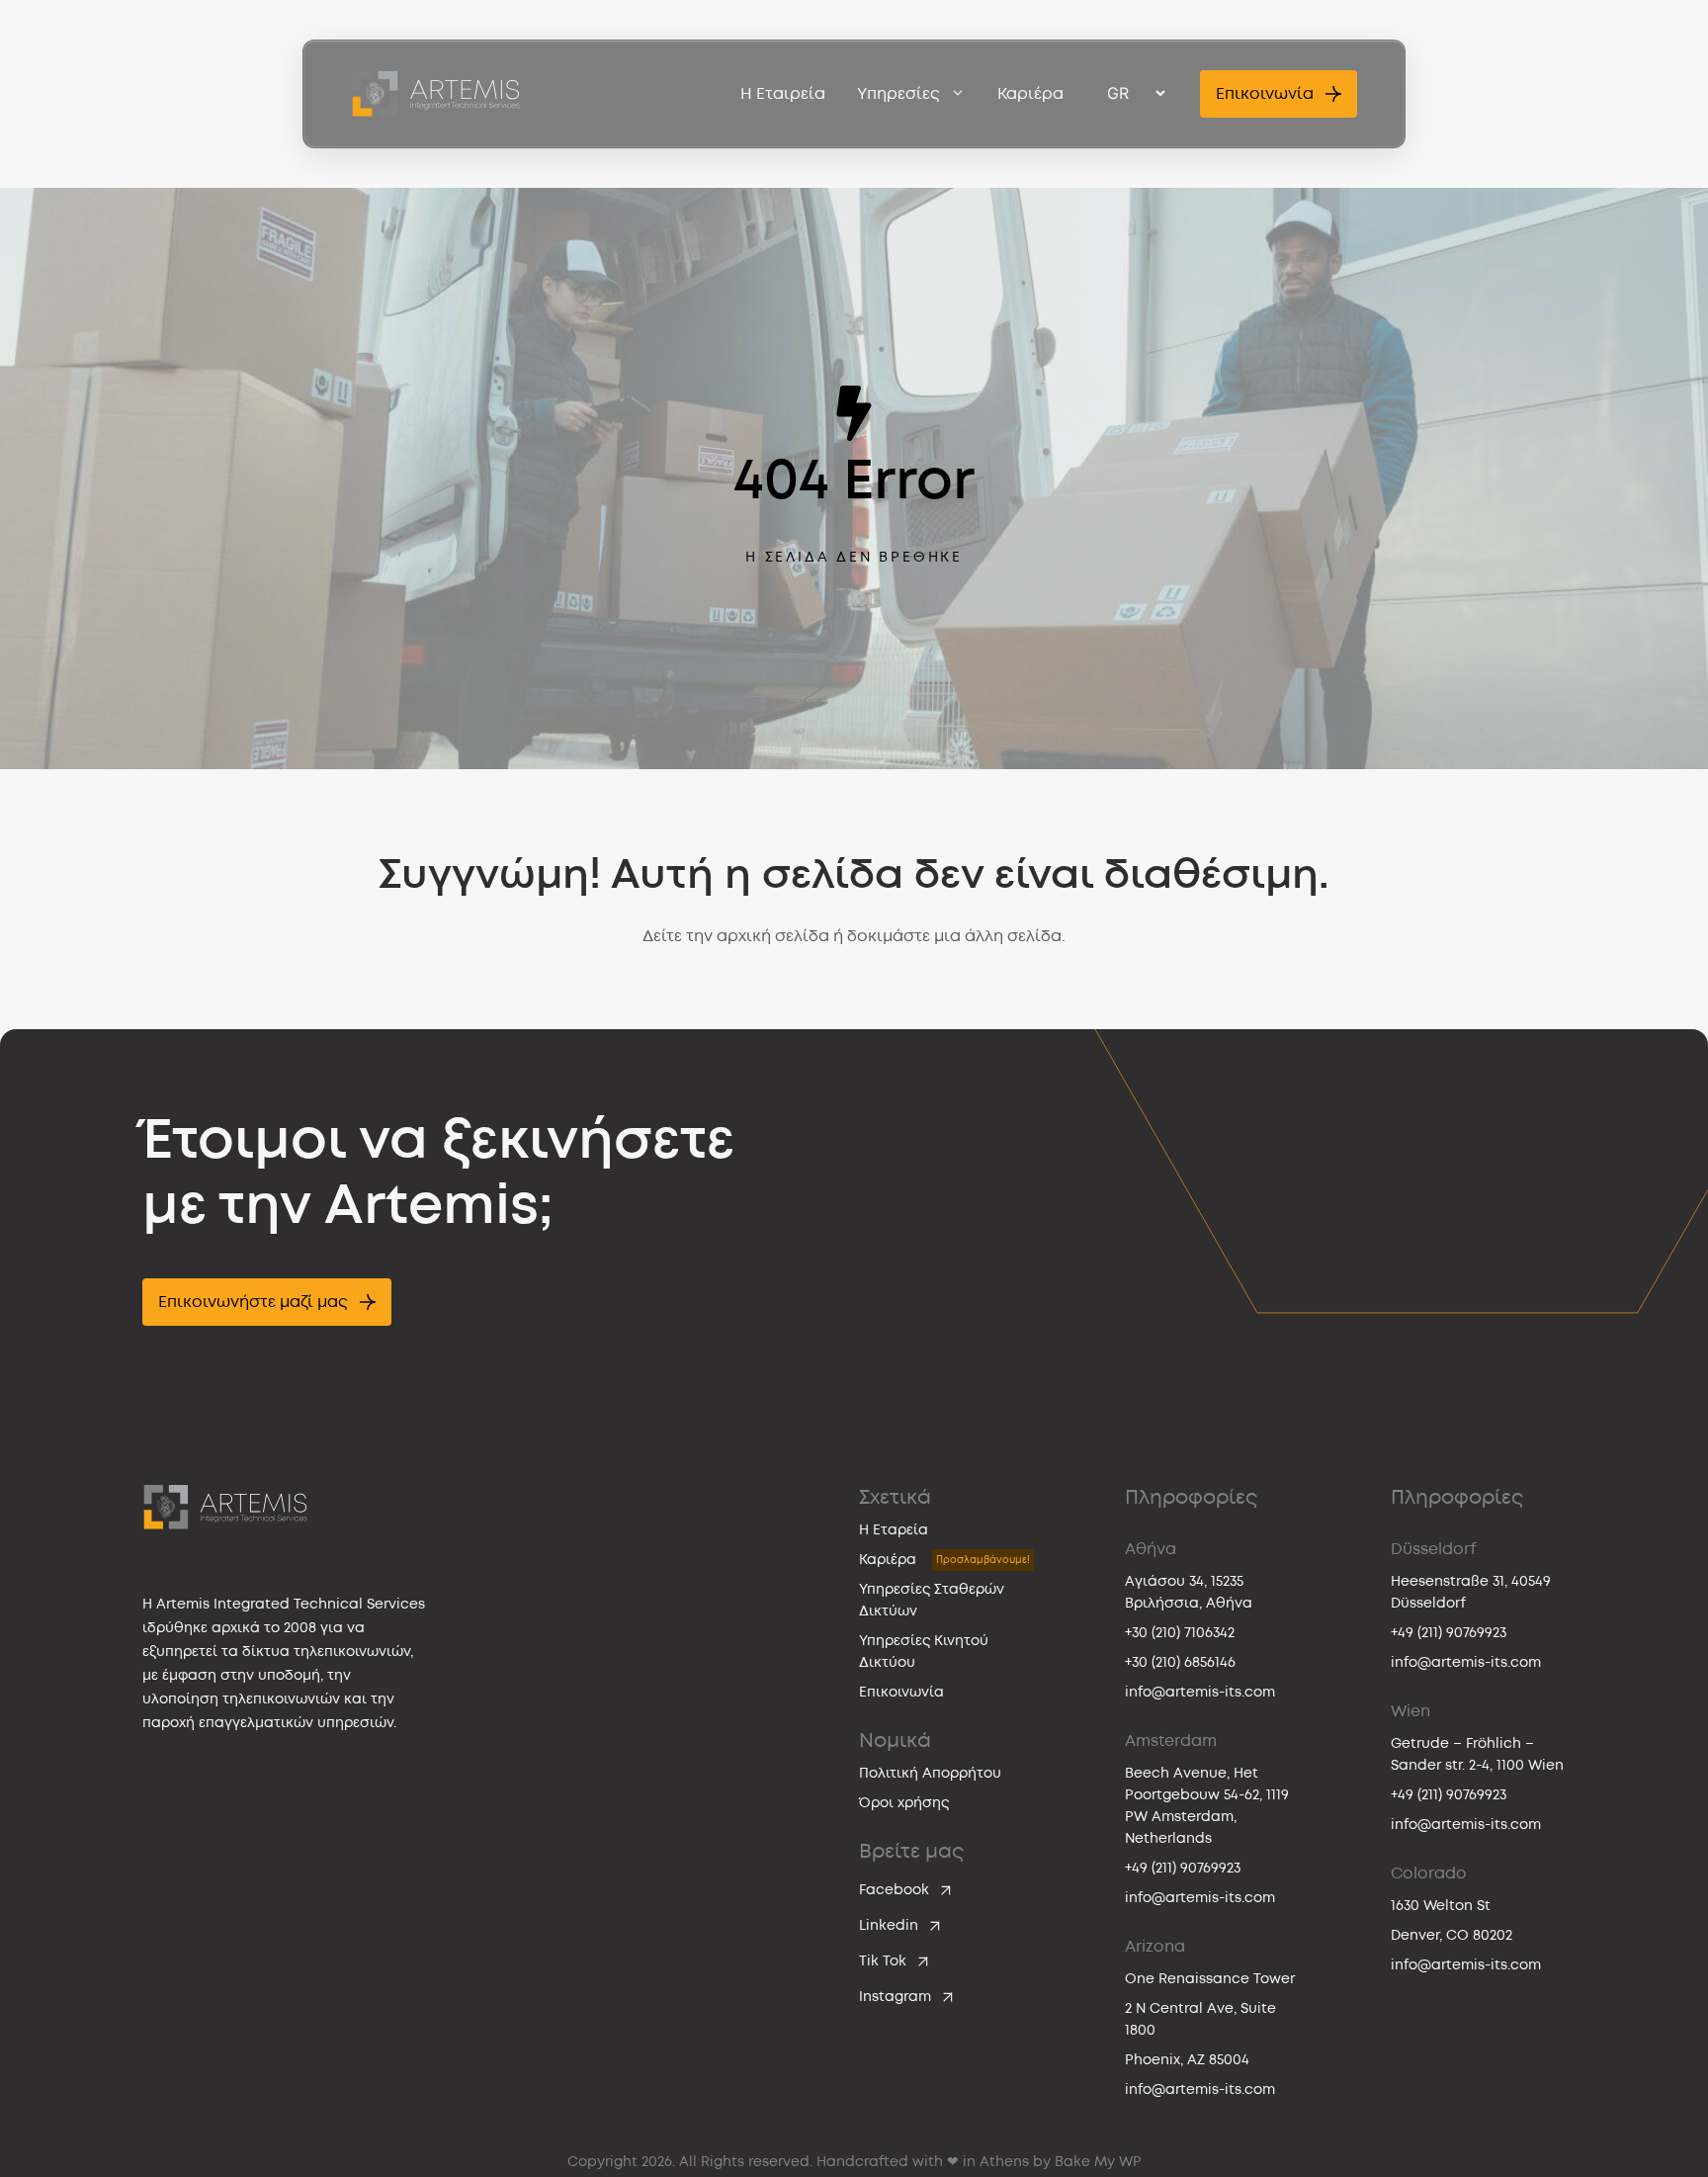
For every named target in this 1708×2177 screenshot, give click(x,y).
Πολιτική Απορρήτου (930, 1773)
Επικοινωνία (901, 1692)
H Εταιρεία (783, 94)
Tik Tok (883, 1961)
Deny (570, 1283)
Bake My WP (1098, 2162)
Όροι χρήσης (904, 1803)
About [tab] (1151, 948)
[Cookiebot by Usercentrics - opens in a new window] (1191, 881)
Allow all (1139, 1283)
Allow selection (854, 1283)
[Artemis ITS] (436, 94)
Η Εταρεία (894, 1530)
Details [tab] (854, 948)
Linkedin (889, 1925)
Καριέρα (1030, 94)
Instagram (895, 1997)
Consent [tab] (557, 948)
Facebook (894, 1890)
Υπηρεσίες (898, 94)
